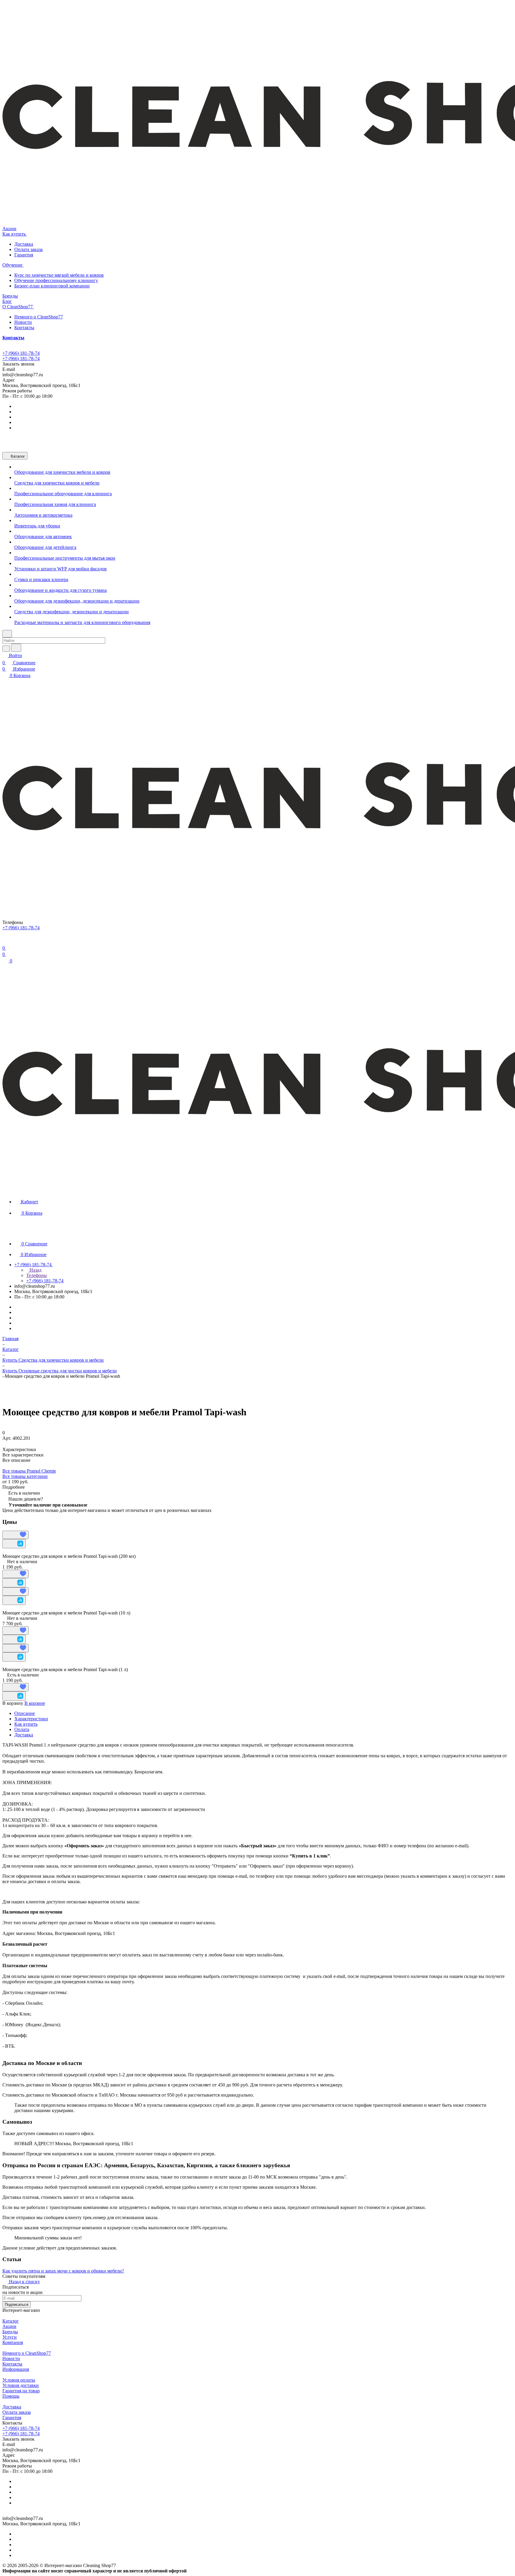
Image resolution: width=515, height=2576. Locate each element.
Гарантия (24, 255)
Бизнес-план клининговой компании (52, 286)
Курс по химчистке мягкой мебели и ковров (59, 275)
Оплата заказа (28, 249)
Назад (35, 1270)
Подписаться (17, 2305)
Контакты (24, 328)
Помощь (11, 2396)
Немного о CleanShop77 (39, 317)
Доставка (24, 244)
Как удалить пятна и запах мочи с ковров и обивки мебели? (63, 2271)
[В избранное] (15, 1535)
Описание (25, 1713)
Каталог (11, 2321)
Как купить (26, 1724)
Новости (23, 322)
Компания (13, 2342)
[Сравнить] (14, 1544)
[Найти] (16, 648)
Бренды (10, 2332)
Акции (9, 2326)
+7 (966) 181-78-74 (21, 353)
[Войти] (5, 941)
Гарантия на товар (21, 2391)
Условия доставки (21, 2385)
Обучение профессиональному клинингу (56, 280)
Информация (16, 2369)
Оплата (22, 1729)
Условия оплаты (19, 2380)
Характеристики (31, 1719)
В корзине (35, 1703)
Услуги (10, 2337)
